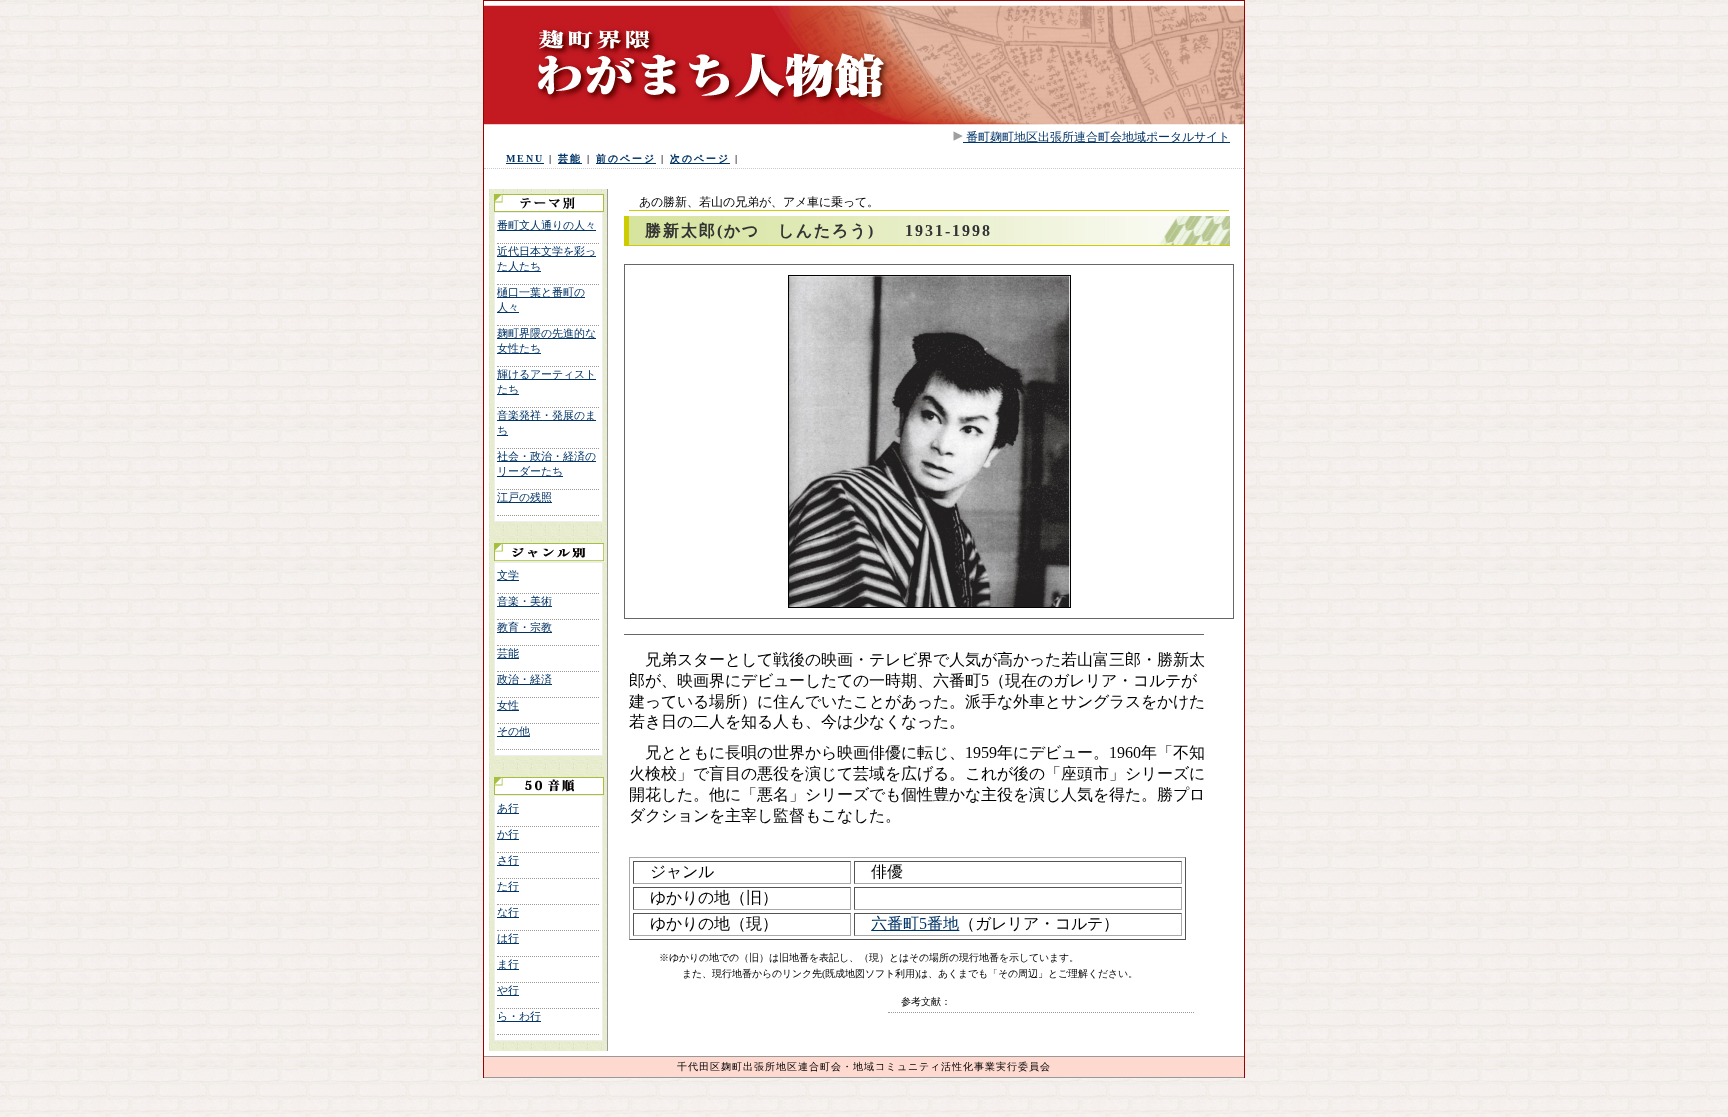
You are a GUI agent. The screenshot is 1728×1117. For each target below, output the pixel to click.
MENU (525, 158)
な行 (508, 912)
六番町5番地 (915, 923)
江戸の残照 (524, 497)
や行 (508, 990)
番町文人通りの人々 (546, 225)
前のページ (626, 158)
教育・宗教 (524, 627)
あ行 (508, 808)
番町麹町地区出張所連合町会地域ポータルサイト (1096, 137)
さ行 (508, 860)
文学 (508, 575)
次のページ (700, 158)
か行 (508, 834)
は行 (508, 938)
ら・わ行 (519, 1016)
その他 (513, 731)
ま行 (508, 964)
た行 (508, 886)
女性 (508, 705)
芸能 (570, 158)
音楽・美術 (524, 601)
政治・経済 (524, 679)
